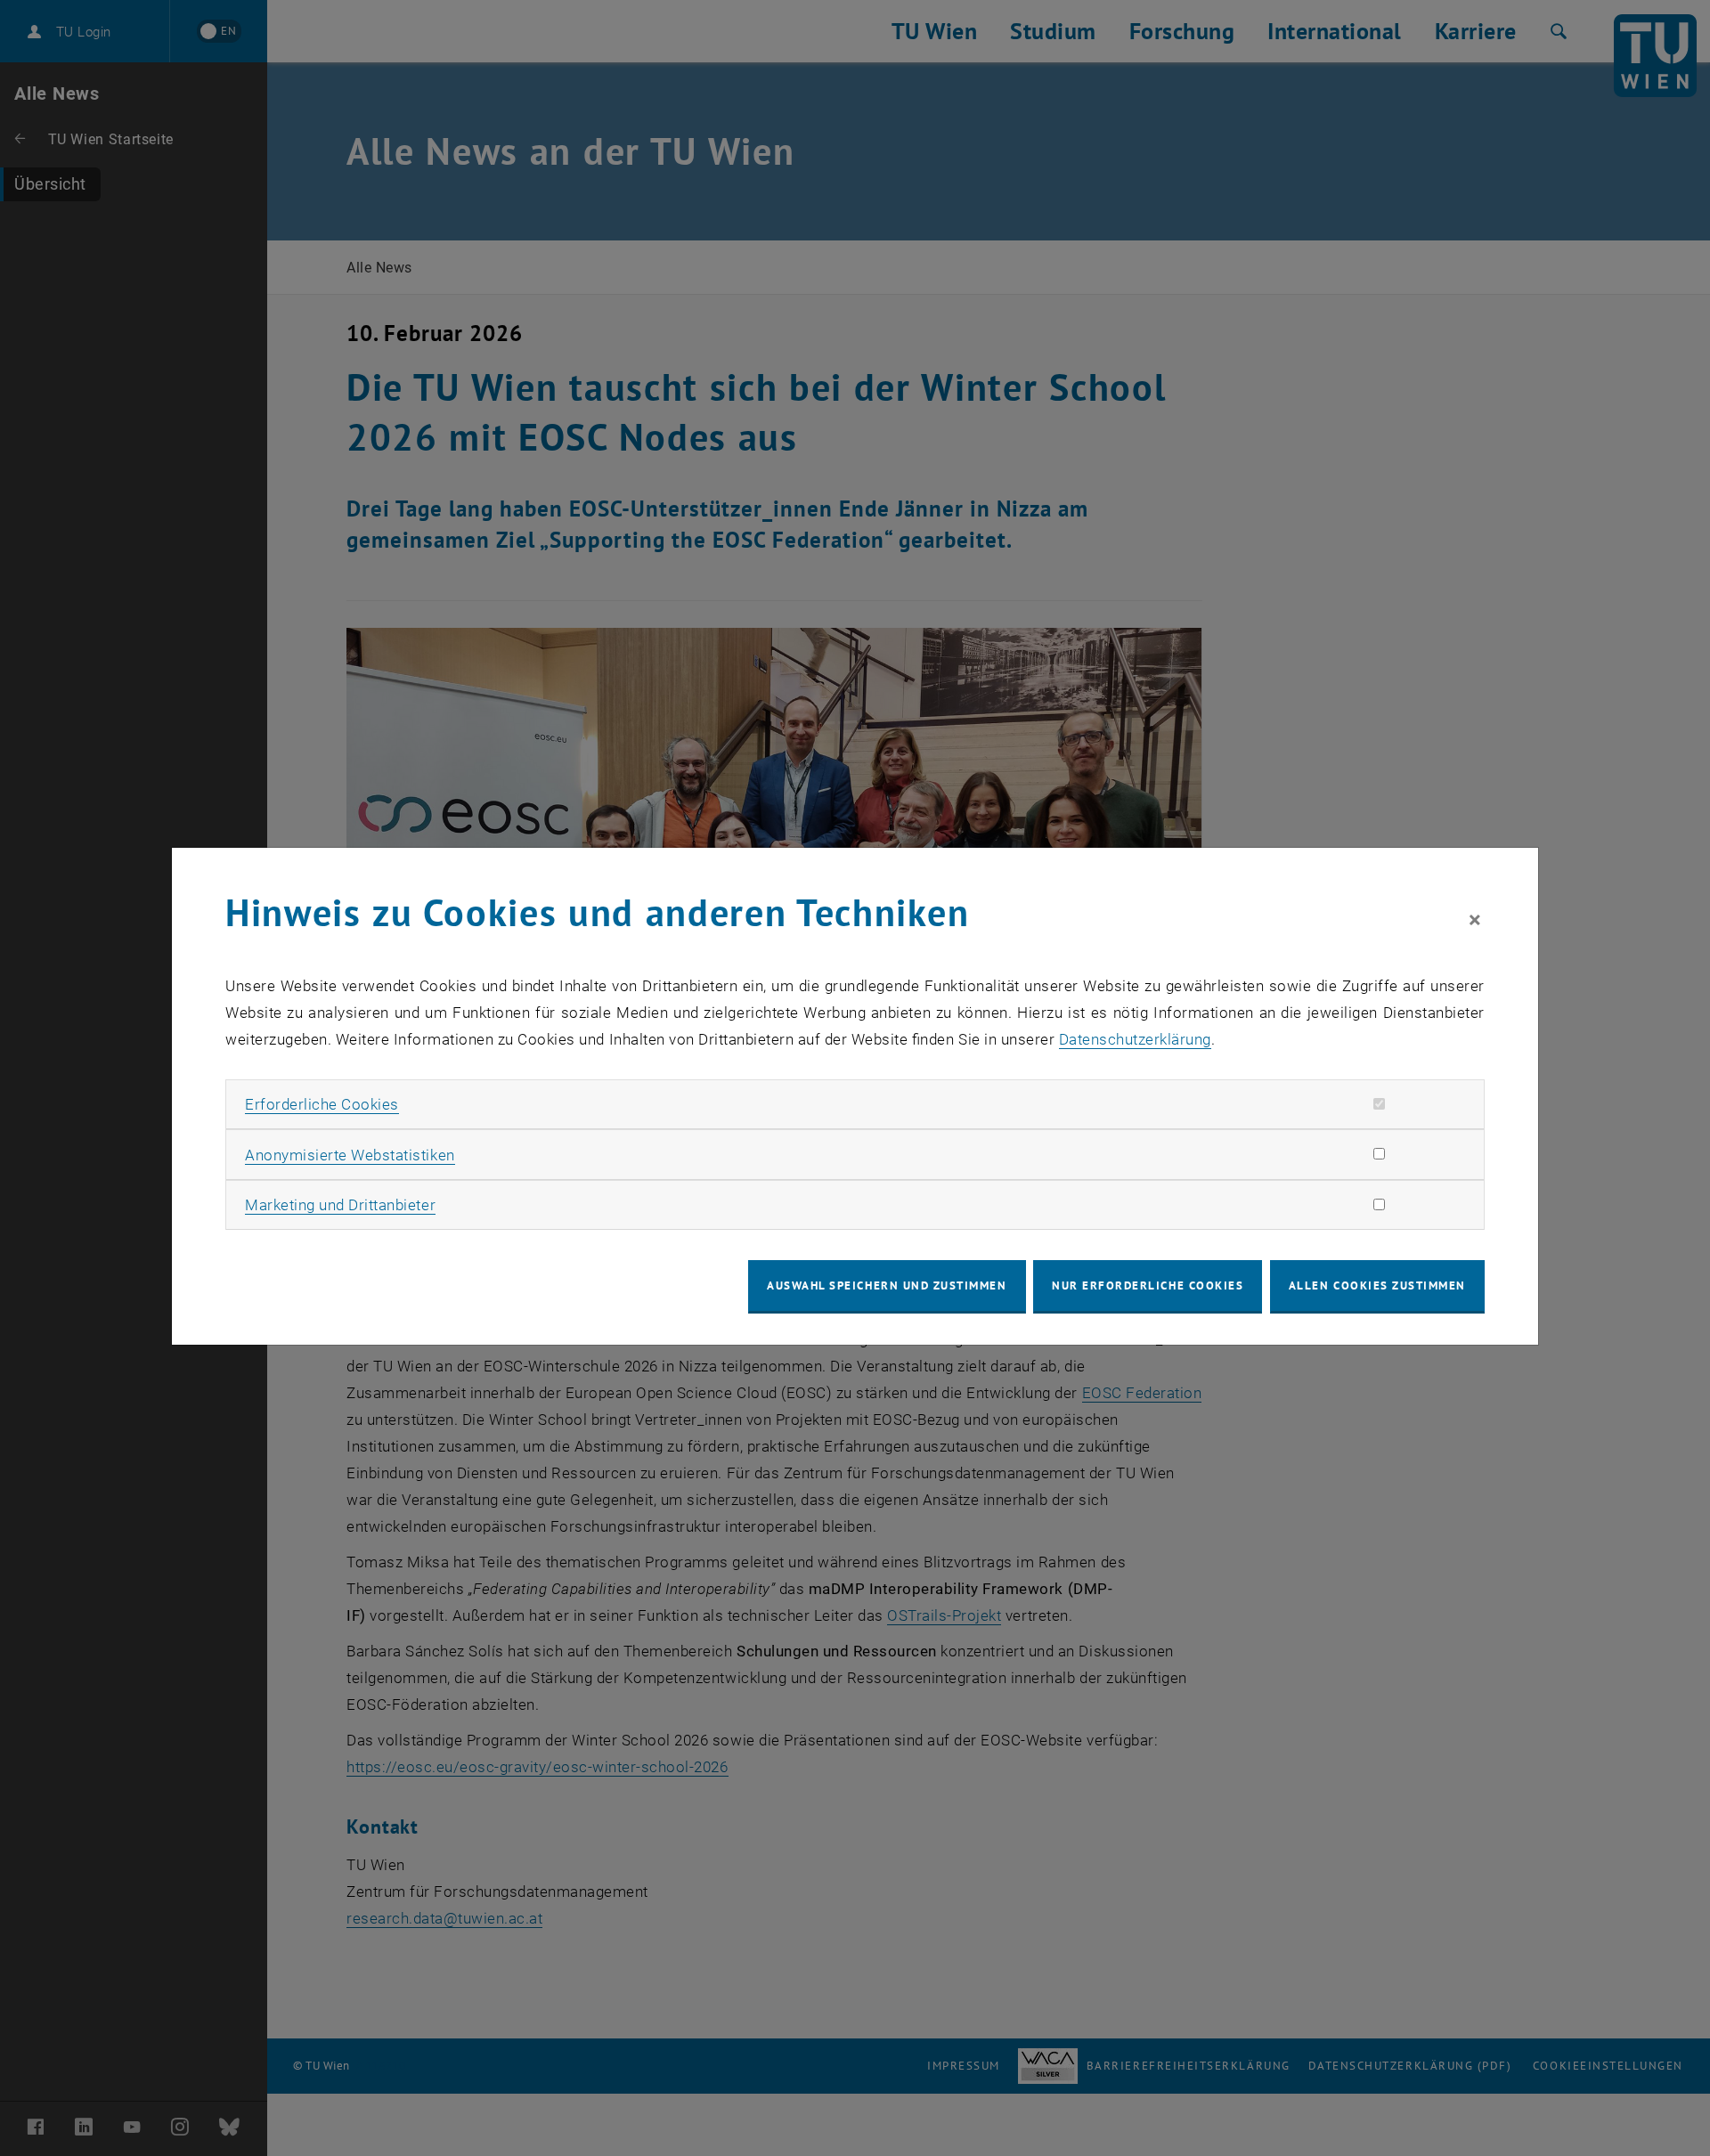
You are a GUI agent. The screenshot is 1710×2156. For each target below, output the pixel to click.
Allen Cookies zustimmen (1377, 1285)
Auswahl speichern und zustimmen (887, 1285)
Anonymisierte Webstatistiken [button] (350, 1155)
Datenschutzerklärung (1135, 1039)
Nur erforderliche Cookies (1148, 1285)
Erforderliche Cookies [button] (322, 1104)
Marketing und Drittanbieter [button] (340, 1205)
